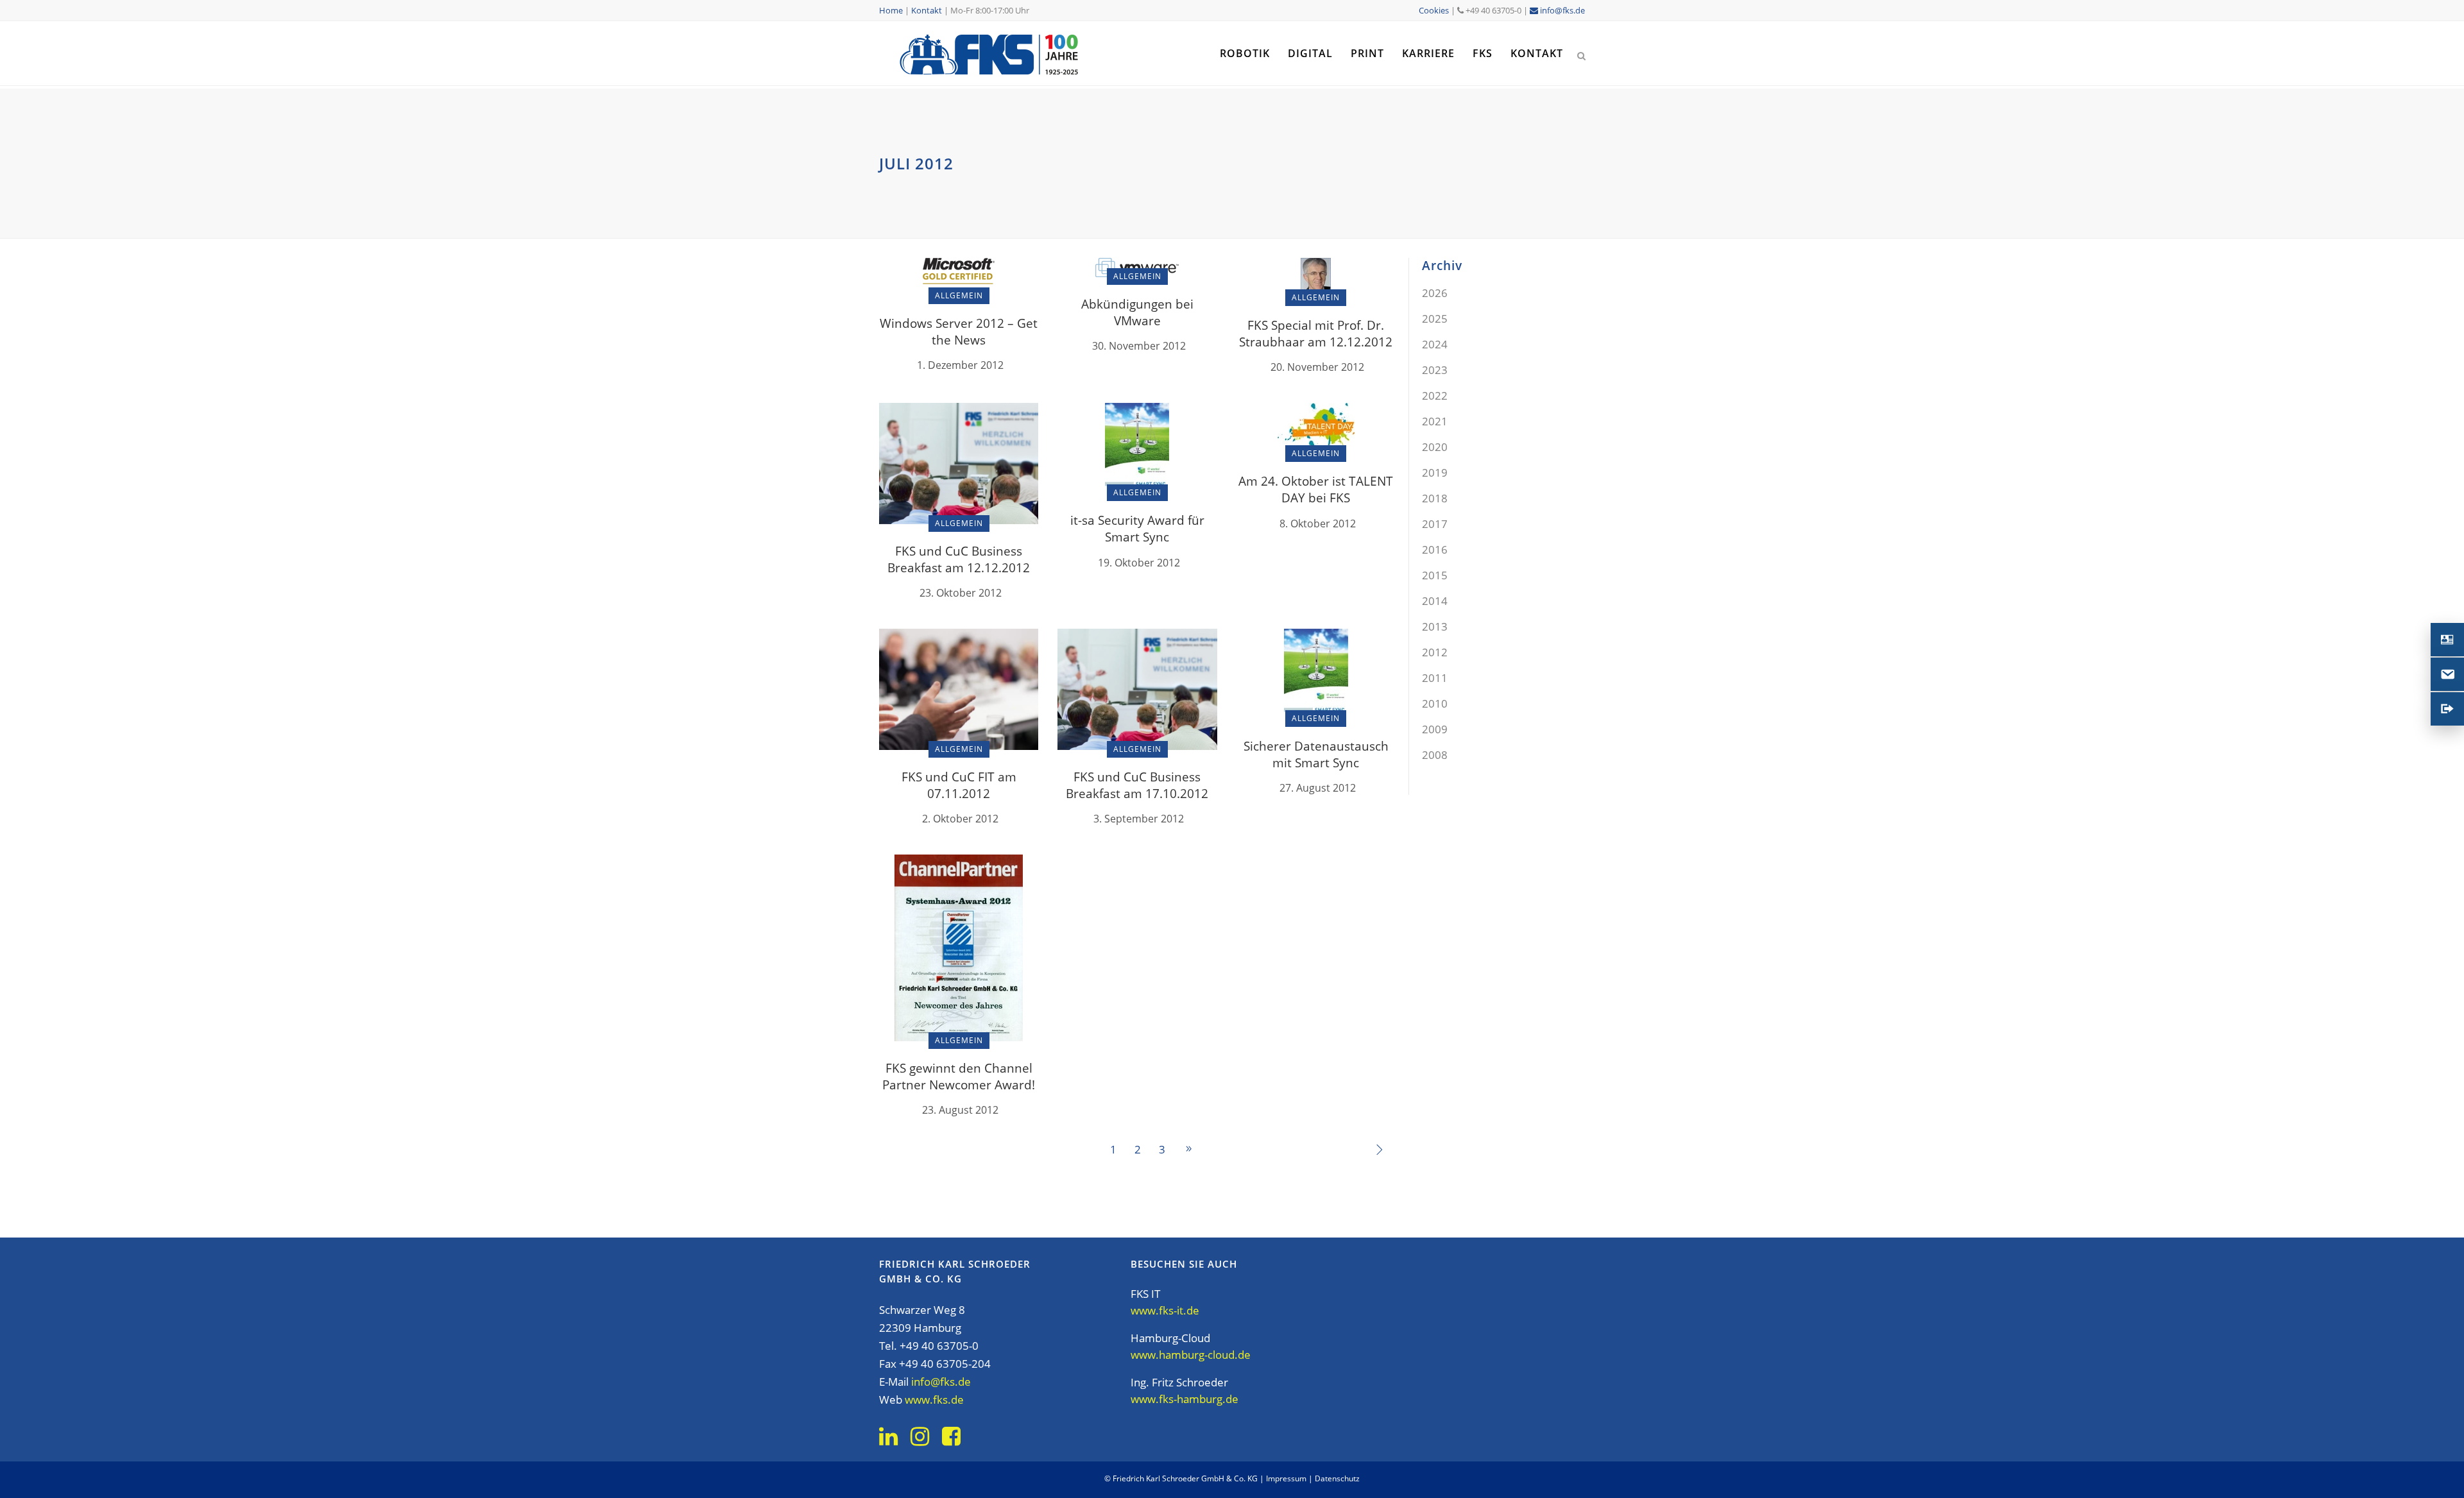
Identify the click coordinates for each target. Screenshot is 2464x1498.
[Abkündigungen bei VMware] (1137, 267)
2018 (1435, 498)
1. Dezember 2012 (960, 365)
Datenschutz (1337, 1478)
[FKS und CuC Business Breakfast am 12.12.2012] (959, 462)
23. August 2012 (960, 1110)
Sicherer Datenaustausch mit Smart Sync (1316, 754)
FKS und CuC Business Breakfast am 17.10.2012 (1137, 785)
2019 (1435, 472)
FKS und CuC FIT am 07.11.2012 (959, 785)
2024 (1435, 344)
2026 (1435, 293)
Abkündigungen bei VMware (1137, 312)
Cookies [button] (1434, 10)
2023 (1435, 370)
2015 (1435, 575)
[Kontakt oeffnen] (2447, 640)
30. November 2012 (1139, 346)
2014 (1435, 601)
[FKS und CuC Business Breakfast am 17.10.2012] (1137, 688)
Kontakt (927, 10)
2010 (1435, 703)
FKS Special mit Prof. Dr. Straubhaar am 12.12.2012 (1316, 334)
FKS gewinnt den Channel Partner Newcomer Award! (959, 1077)
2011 (1435, 678)
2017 (1435, 524)
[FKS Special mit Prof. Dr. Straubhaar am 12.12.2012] (1316, 277)
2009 (1435, 729)
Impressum (1286, 1478)
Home (891, 10)
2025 (1435, 319)
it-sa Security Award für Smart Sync (1137, 529)
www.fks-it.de (1165, 1310)
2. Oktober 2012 (960, 819)
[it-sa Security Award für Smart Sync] (1137, 447)
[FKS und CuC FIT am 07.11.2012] (959, 688)
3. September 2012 (1139, 819)
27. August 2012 (1318, 788)
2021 (1435, 421)
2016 (1435, 549)
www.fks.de (934, 1400)
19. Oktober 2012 (1139, 563)
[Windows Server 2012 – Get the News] (959, 276)
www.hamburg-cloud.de (1191, 1355)
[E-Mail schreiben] (2447, 674)
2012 (1435, 652)
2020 (1435, 447)
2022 (1435, 396)
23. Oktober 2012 (961, 593)
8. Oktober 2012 (1318, 523)
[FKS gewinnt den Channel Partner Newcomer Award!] (959, 947)
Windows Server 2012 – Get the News (959, 332)
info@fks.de (1561, 10)
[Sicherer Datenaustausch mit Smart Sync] (1316, 673)
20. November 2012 (1317, 367)
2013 (1435, 626)
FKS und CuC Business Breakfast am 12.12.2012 (959, 559)
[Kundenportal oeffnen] (2447, 709)
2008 (1435, 755)
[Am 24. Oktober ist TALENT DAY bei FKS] (1316, 428)
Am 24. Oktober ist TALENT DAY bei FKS (1316, 489)
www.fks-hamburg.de (1185, 1399)
